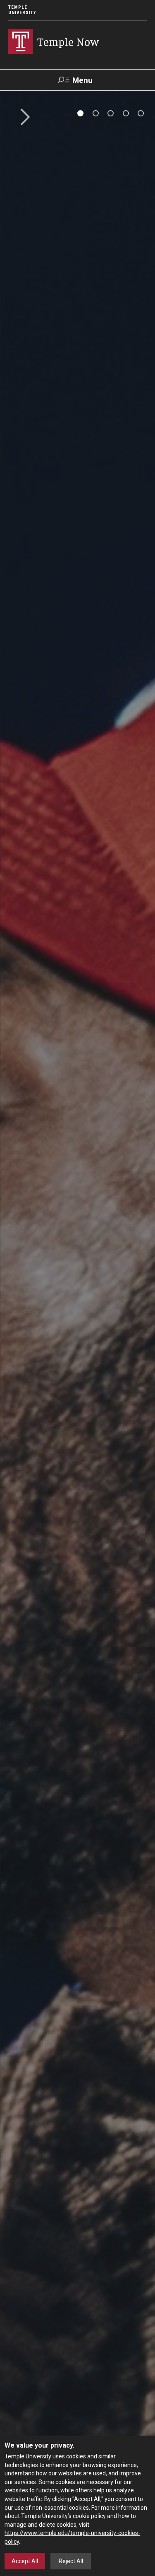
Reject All (71, 2561)
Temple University (22, 10)
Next (22, 118)
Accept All (25, 2561)
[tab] (80, 113)
